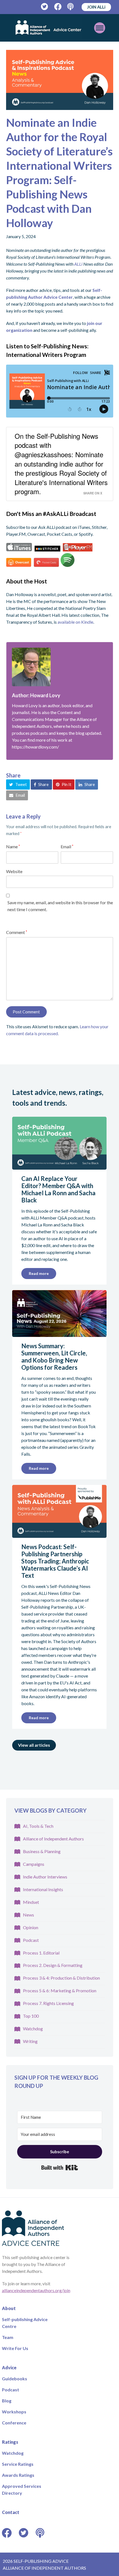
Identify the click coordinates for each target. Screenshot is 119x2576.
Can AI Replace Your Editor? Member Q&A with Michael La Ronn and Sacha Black (58, 1189)
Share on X (93, 493)
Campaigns (34, 1864)
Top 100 (31, 2016)
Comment (17, 932)
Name (13, 846)
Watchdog (33, 2029)
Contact (11, 2512)
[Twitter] (45, 7)
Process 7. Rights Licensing (48, 2003)
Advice (9, 2367)
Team (8, 2337)
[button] (18, 784)
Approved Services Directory (22, 2489)
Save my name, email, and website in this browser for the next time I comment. (60, 906)
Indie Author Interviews (45, 1877)
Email (67, 846)
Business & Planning (42, 1851)
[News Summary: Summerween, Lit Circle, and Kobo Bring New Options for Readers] (59, 1333)
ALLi (78, 264)
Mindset (31, 1902)
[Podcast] (71, 7)
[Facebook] (58, 7)
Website (14, 871)
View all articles (34, 1745)
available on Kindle (75, 622)
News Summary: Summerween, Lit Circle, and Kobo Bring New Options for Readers (54, 1357)
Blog (7, 2400)
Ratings (10, 2442)
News (29, 1915)
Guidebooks (15, 2378)
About (9, 2308)
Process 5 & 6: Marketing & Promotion (60, 1990)
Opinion (31, 1927)
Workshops (14, 2411)
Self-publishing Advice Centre (25, 2322)
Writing (30, 2041)
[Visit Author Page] (60, 667)
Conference (14, 2422)
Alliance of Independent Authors (53, 1839)
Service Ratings (18, 2464)
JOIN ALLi (96, 7)
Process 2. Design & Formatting (53, 1965)
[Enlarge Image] (60, 80)
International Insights (43, 1889)
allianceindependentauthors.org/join (36, 2290)
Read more (39, 1273)
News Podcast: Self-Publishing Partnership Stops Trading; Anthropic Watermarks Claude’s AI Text (55, 1561)
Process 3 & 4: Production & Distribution (61, 1978)
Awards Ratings (18, 2475)
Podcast (31, 1940)
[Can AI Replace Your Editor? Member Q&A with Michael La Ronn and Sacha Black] (59, 1166)
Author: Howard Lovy (36, 695)
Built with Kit (60, 2168)
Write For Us (15, 2348)
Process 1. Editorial (41, 1953)
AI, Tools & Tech (38, 1826)
